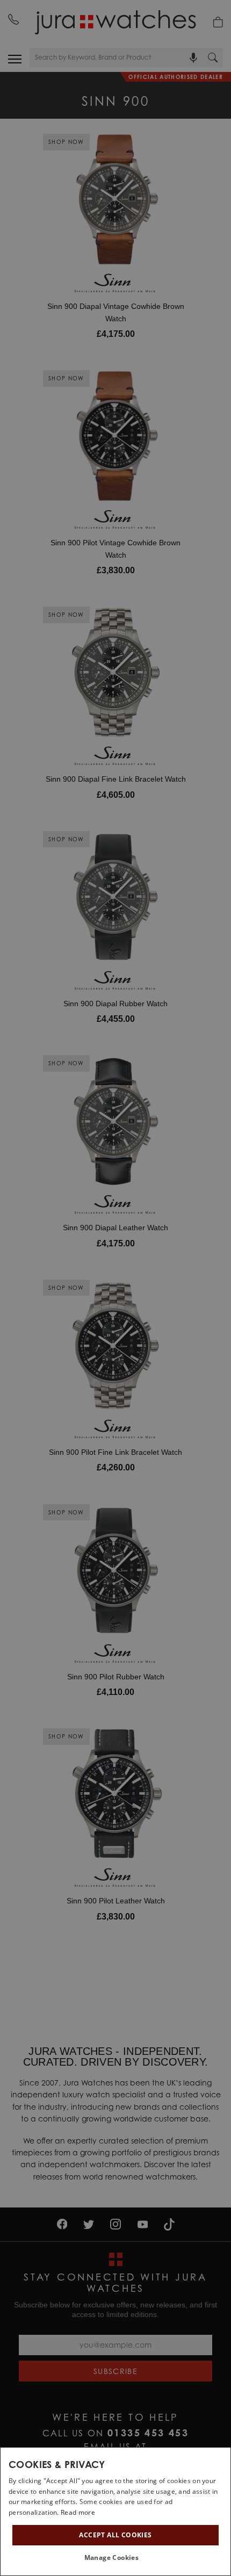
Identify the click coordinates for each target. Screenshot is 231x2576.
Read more (78, 2512)
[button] (116, 2558)
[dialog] (115, 2512)
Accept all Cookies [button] (115, 2535)
